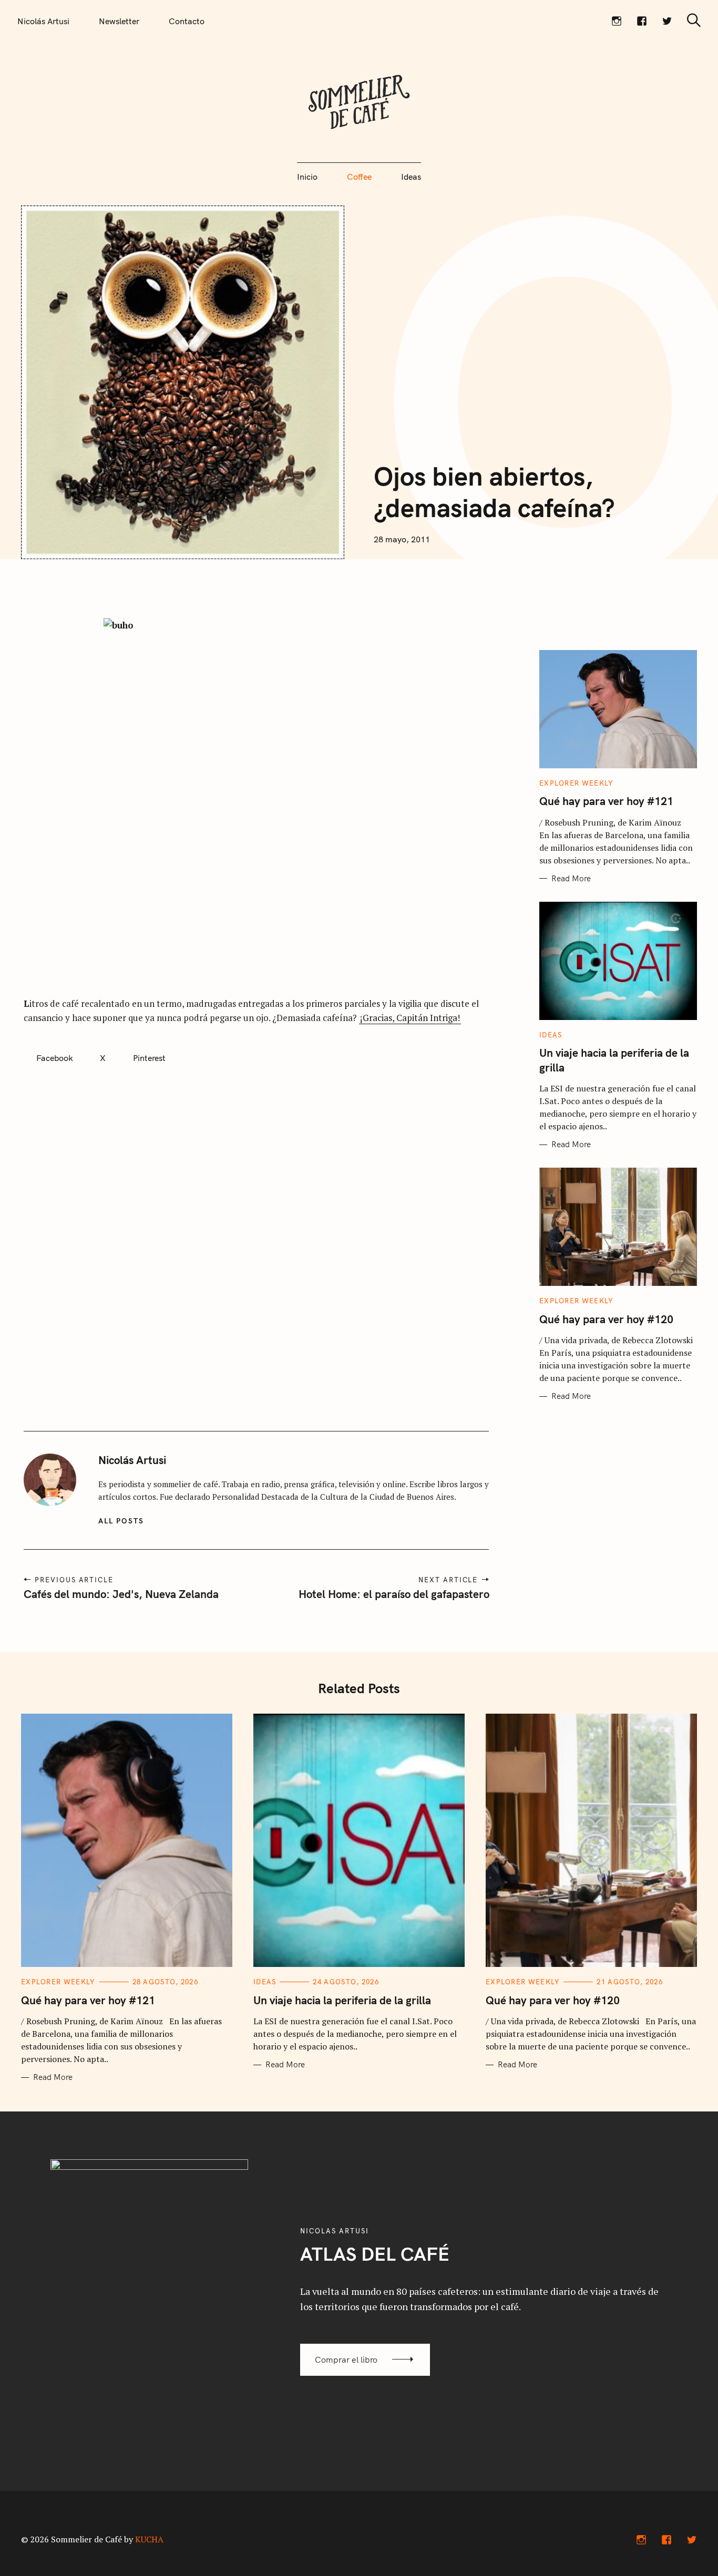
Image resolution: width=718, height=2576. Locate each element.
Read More (571, 879)
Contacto (187, 21)
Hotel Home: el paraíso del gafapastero (393, 1594)
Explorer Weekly (577, 783)
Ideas (411, 177)
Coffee (359, 177)
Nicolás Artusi (43, 21)
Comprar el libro (346, 2359)
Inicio (307, 177)
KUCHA (149, 2539)
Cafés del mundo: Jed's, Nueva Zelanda (121, 1594)
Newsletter (119, 21)
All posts (121, 1521)
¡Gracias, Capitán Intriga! (410, 1018)
